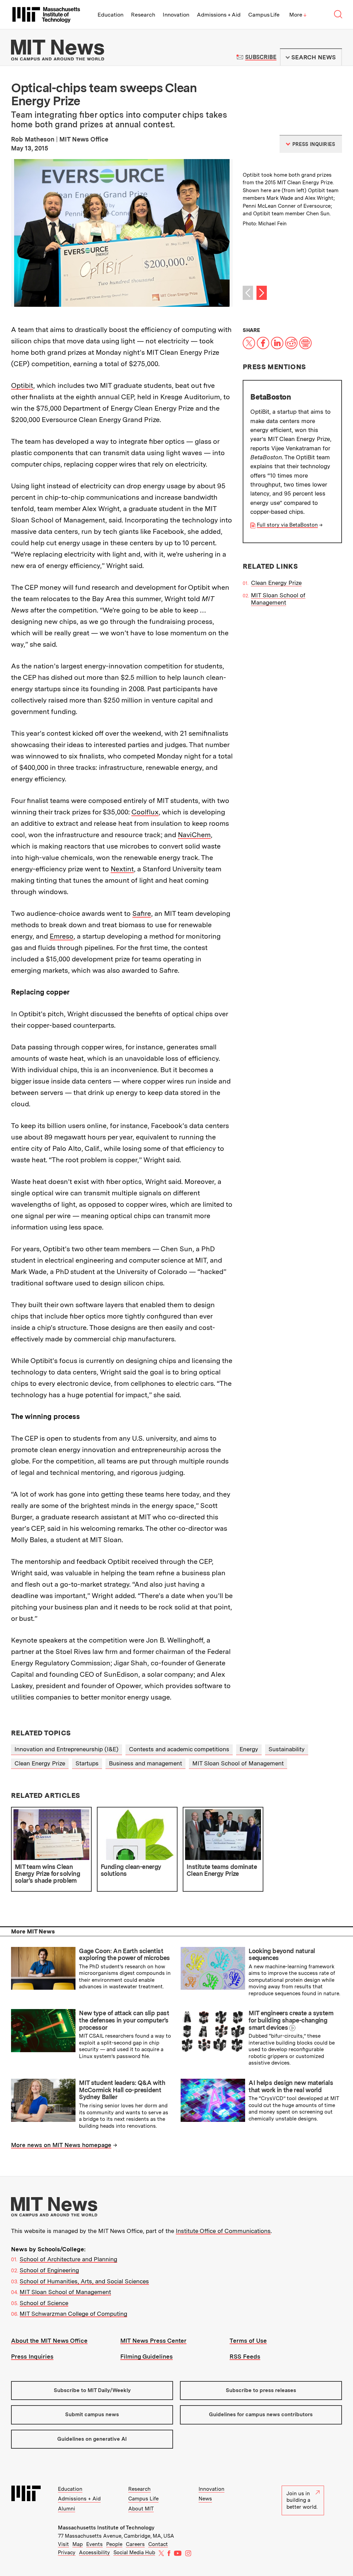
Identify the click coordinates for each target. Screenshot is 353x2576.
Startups (87, 1763)
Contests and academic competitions (179, 1749)
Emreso (62, 936)
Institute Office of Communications (223, 2231)
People (114, 2544)
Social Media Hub (134, 2553)
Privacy (67, 2553)
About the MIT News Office (49, 2341)
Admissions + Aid (219, 15)
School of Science (44, 2303)
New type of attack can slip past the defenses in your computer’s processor (124, 2020)
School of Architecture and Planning (68, 2259)
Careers (135, 2544)
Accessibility (94, 2553)
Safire (142, 913)
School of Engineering (49, 2270)
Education (110, 15)
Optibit (22, 385)
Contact (158, 2544)
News (205, 2499)
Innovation (176, 15)
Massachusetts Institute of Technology (106, 2528)
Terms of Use (248, 2341)
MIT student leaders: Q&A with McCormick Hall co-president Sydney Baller (122, 2090)
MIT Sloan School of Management (278, 599)
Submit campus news (92, 2415)
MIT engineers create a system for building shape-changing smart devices (291, 2020)
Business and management (145, 1763)
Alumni (67, 2509)
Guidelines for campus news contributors (261, 2415)
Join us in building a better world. (302, 2500)
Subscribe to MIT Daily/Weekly (92, 2390)
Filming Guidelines (147, 2357)
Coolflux (145, 812)
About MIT (141, 2509)
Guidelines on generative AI (92, 2439)
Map (78, 2544)
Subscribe (261, 57)
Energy (249, 1749)
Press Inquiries (32, 2357)
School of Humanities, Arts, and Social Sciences (84, 2281)
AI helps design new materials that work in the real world (291, 2086)
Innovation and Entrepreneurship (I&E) (67, 1749)
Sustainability (287, 1749)
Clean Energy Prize (276, 583)
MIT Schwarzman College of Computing (73, 2314)
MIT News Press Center (153, 2341)
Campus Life (264, 15)
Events (94, 2544)
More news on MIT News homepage (61, 2145)
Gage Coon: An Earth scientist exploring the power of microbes (124, 1955)
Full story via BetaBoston (287, 525)
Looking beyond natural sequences (282, 1955)
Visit (63, 2544)
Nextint (122, 869)
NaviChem (194, 835)
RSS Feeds (245, 2357)
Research (143, 15)
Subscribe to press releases (261, 2390)
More (298, 15)
